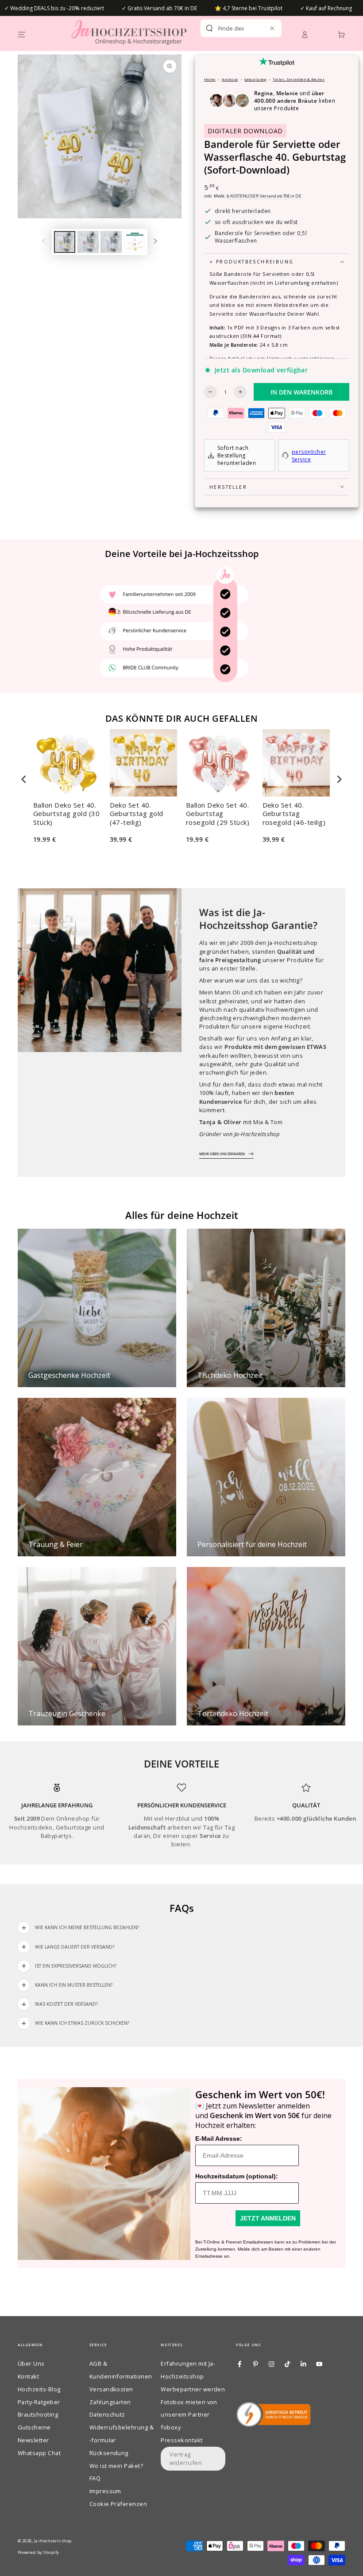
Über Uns (31, 2363)
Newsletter (33, 2440)
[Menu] (22, 34)
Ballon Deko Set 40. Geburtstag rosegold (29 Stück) (218, 814)
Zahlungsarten (110, 2402)
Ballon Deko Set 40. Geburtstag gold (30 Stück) (66, 814)
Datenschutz (107, 2414)
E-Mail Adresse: (219, 2139)
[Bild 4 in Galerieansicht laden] (135, 242)
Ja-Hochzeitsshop (53, 2541)
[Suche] (209, 28)
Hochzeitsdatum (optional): (237, 2176)
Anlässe (230, 79)
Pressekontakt (181, 2440)
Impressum (105, 2491)
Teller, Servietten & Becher (299, 79)
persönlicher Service (309, 456)
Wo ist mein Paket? (116, 2466)
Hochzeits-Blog (39, 2389)
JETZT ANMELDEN (268, 2218)
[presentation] (24, 779)
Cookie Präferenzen (118, 2504)
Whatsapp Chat (39, 2453)
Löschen (258, 28)
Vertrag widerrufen (186, 2458)
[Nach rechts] (155, 242)
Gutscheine (34, 2427)
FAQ (95, 2478)
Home (210, 79)
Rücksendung (109, 2453)
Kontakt (28, 2376)
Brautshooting (38, 2414)
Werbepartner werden (193, 2389)
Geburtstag (255, 79)
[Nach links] (44, 242)
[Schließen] (272, 28)
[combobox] (231, 28)
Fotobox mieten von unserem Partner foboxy (189, 2415)
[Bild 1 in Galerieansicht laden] (65, 242)
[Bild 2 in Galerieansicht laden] (88, 242)
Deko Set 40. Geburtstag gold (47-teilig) (137, 814)
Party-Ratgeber (39, 2402)
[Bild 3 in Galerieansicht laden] (111, 242)
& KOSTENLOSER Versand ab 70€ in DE (264, 196)
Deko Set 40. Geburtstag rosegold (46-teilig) (294, 814)
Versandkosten (111, 2389)
